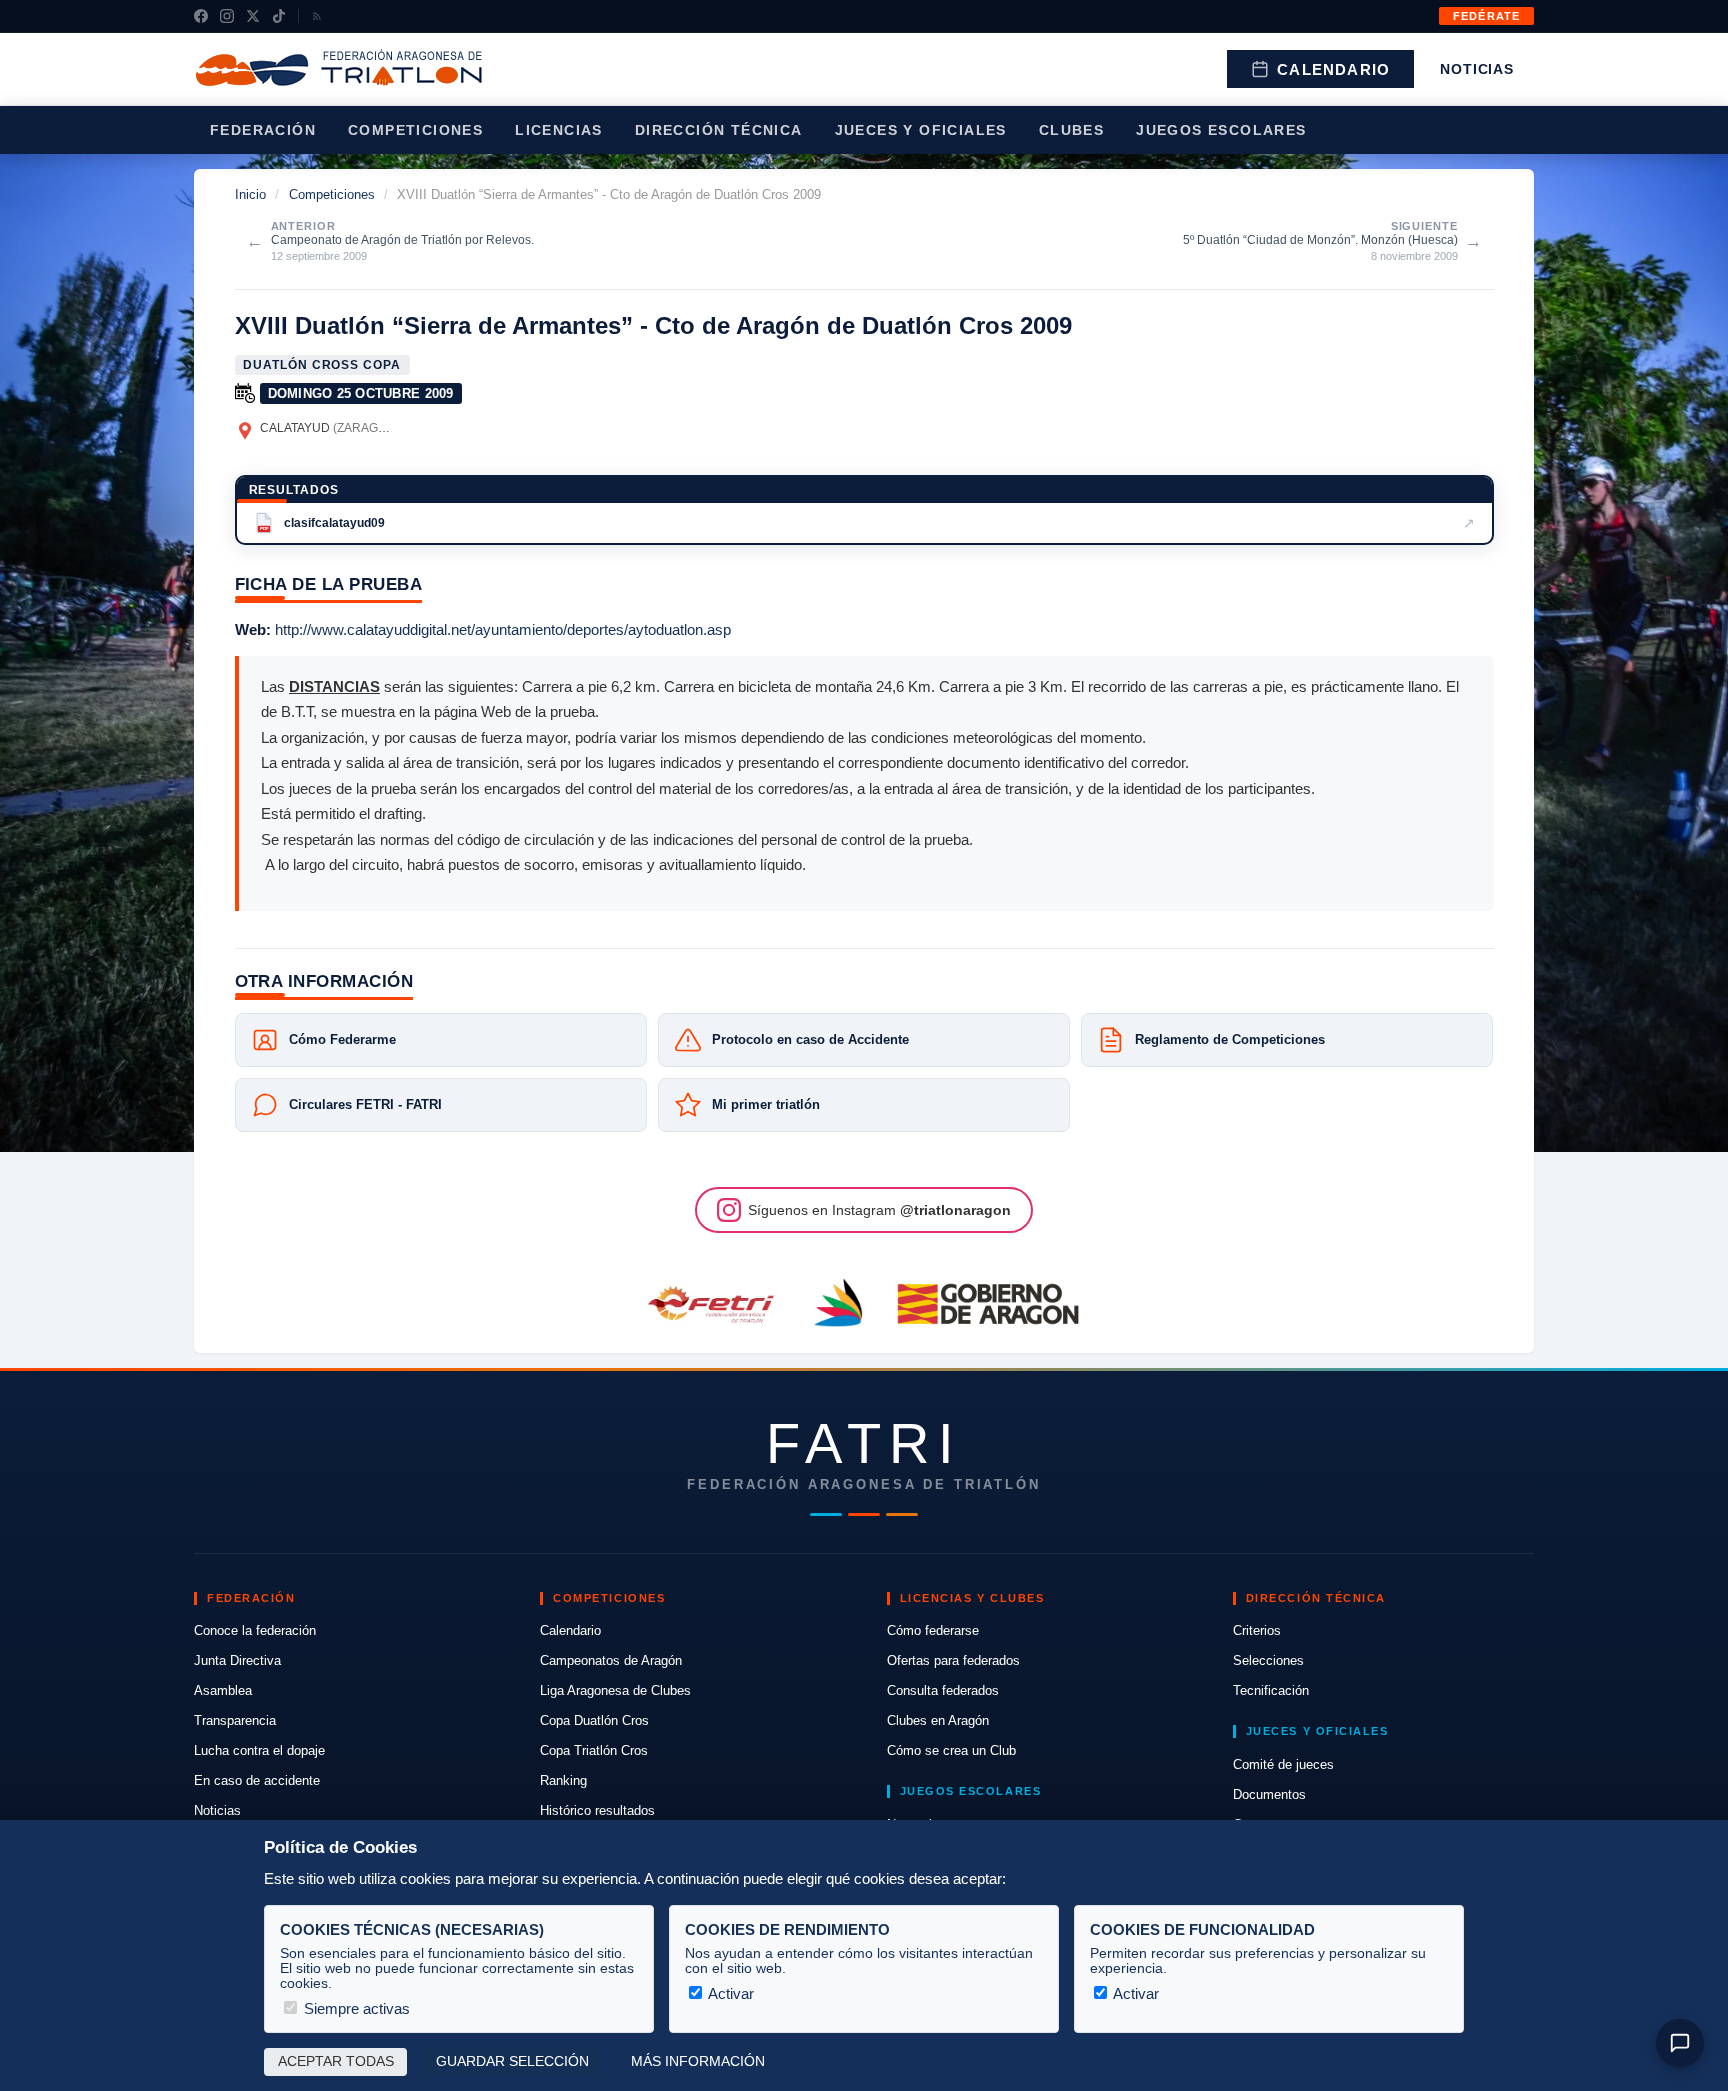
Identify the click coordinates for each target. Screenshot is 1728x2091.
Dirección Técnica (719, 130)
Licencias (559, 130)
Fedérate (1486, 16)
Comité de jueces (1283, 1764)
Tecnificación (1271, 1690)
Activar (729, 1993)
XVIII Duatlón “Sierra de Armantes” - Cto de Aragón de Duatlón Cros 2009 (653, 325)
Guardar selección (512, 2061)
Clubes (1071, 130)
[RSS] (317, 16)
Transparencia (235, 1720)
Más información (698, 2061)
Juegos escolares (1221, 130)
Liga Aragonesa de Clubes (615, 1690)
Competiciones (415, 130)
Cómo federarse (933, 1630)
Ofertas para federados (953, 1660)
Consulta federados (943, 1690)
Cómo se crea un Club (951, 1750)
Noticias (1477, 69)
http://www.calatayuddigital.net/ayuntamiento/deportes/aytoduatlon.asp (503, 629)
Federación (263, 130)
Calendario (1333, 69)
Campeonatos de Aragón (611, 1660)
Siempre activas (355, 2008)
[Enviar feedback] (1680, 2043)
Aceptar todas (336, 2061)
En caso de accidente (257, 1780)
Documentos (1269, 1794)
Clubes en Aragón (938, 1720)
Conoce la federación (255, 1630)
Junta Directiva (237, 1660)
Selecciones (1268, 1660)
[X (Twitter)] (253, 16)
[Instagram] (227, 16)
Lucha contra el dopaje (259, 1750)
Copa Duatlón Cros (594, 1720)
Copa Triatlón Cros (594, 1750)
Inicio (250, 194)
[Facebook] (201, 16)
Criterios (1257, 1630)
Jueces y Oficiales (921, 130)
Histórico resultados (597, 1810)
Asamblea (223, 1690)
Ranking (563, 1780)
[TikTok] (279, 16)
